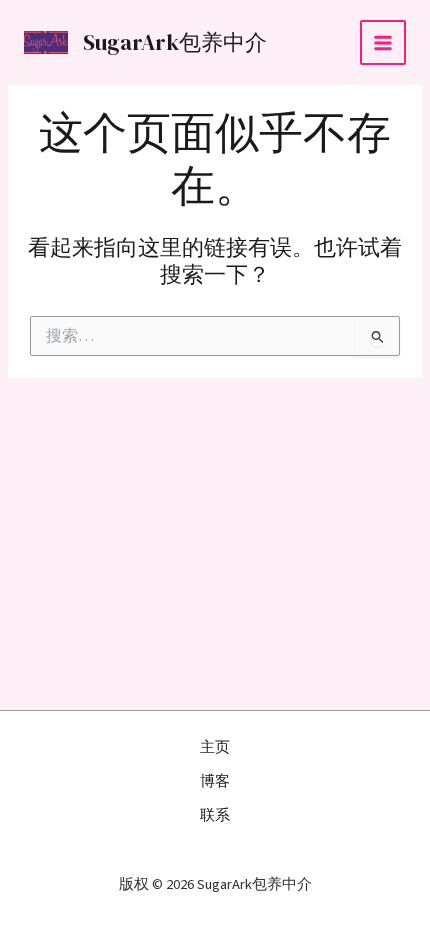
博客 (215, 781)
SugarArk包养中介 (175, 42)
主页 (215, 747)
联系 (215, 815)
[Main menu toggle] (383, 43)
